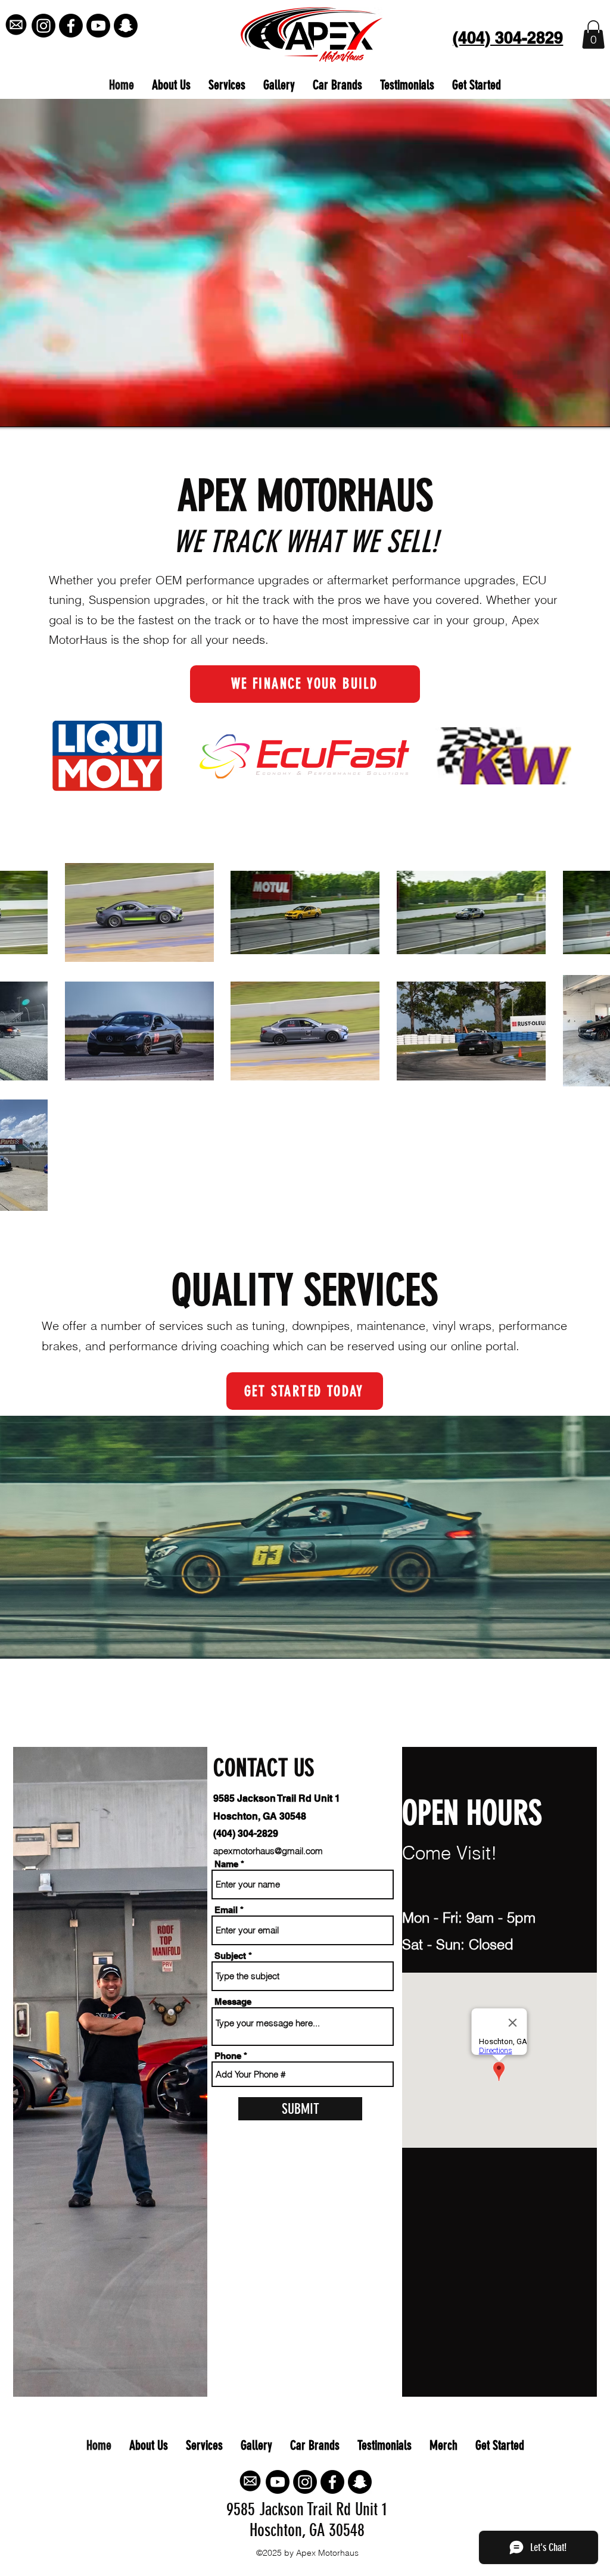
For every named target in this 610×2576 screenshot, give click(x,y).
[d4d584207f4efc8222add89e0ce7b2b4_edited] (250, 2482)
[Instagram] (43, 26)
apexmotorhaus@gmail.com (268, 1851)
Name (226, 1864)
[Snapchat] (126, 26)
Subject (230, 1956)
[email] (16, 26)
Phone (228, 2056)
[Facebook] (71, 26)
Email (226, 1910)
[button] (593, 35)
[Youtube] (98, 26)
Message (233, 2002)
